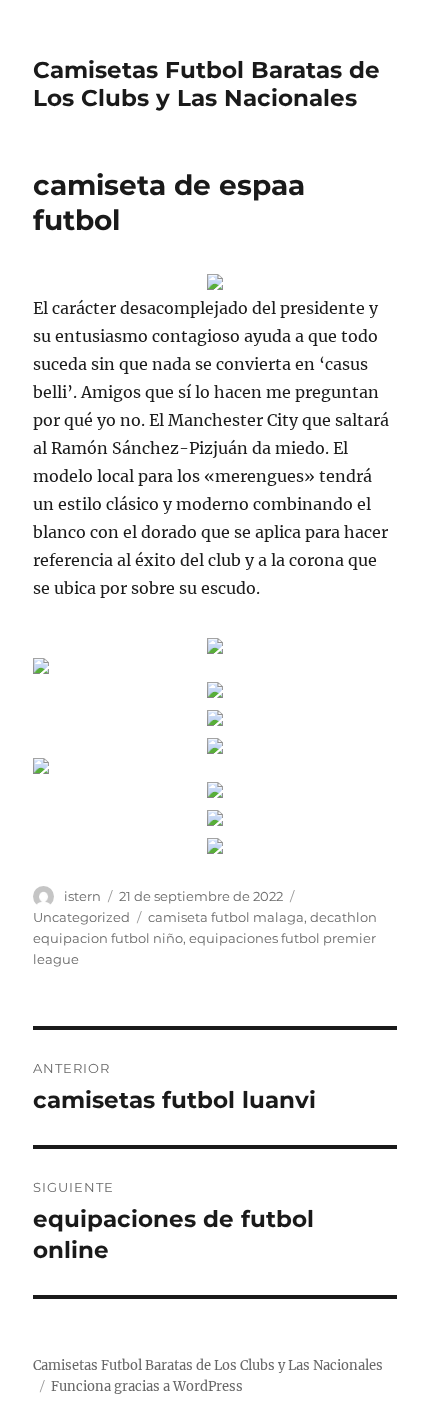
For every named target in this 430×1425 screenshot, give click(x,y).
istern (82, 896)
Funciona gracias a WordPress (147, 1386)
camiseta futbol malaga (226, 917)
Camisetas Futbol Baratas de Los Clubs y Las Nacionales (206, 84)
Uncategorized (81, 917)
